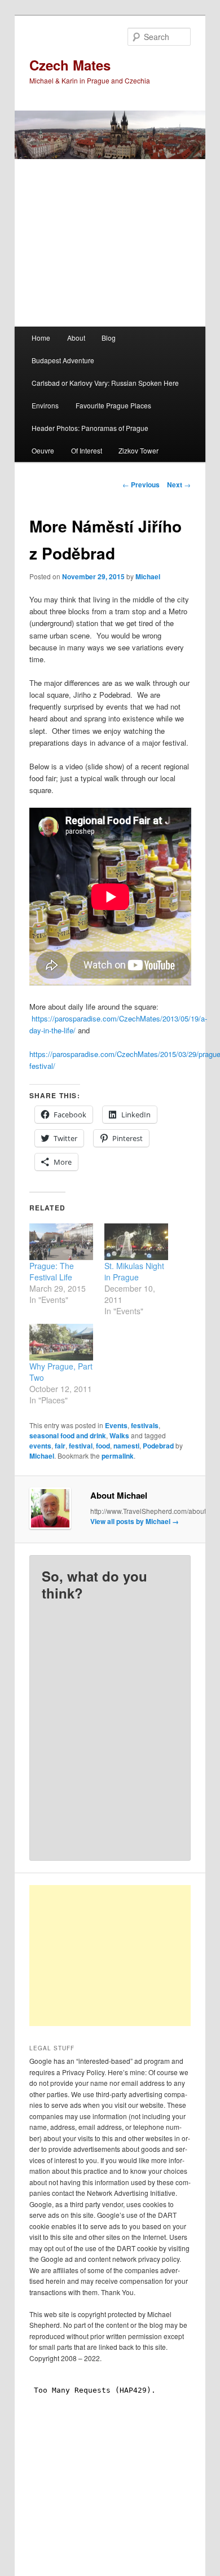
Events (116, 1425)
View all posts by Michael (135, 1521)
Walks (119, 1435)
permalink (118, 1456)
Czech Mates (70, 65)
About (76, 338)
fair (60, 1446)
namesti (126, 1446)
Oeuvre (43, 450)
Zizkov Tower (138, 450)
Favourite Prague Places (113, 405)
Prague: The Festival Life (52, 1271)
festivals (145, 1425)
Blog (109, 338)
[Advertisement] (123, 1956)
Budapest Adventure (63, 360)
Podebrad (158, 1446)
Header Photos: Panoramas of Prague (90, 428)
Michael (148, 576)
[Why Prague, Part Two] (61, 1342)
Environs (45, 405)
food (103, 1446)
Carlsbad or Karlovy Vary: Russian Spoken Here (105, 383)
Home (41, 338)
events (40, 1446)
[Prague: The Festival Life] (61, 1242)
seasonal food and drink (68, 1435)
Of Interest (87, 450)
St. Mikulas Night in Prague (134, 1271)
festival (81, 1446)
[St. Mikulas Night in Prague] (136, 1242)
